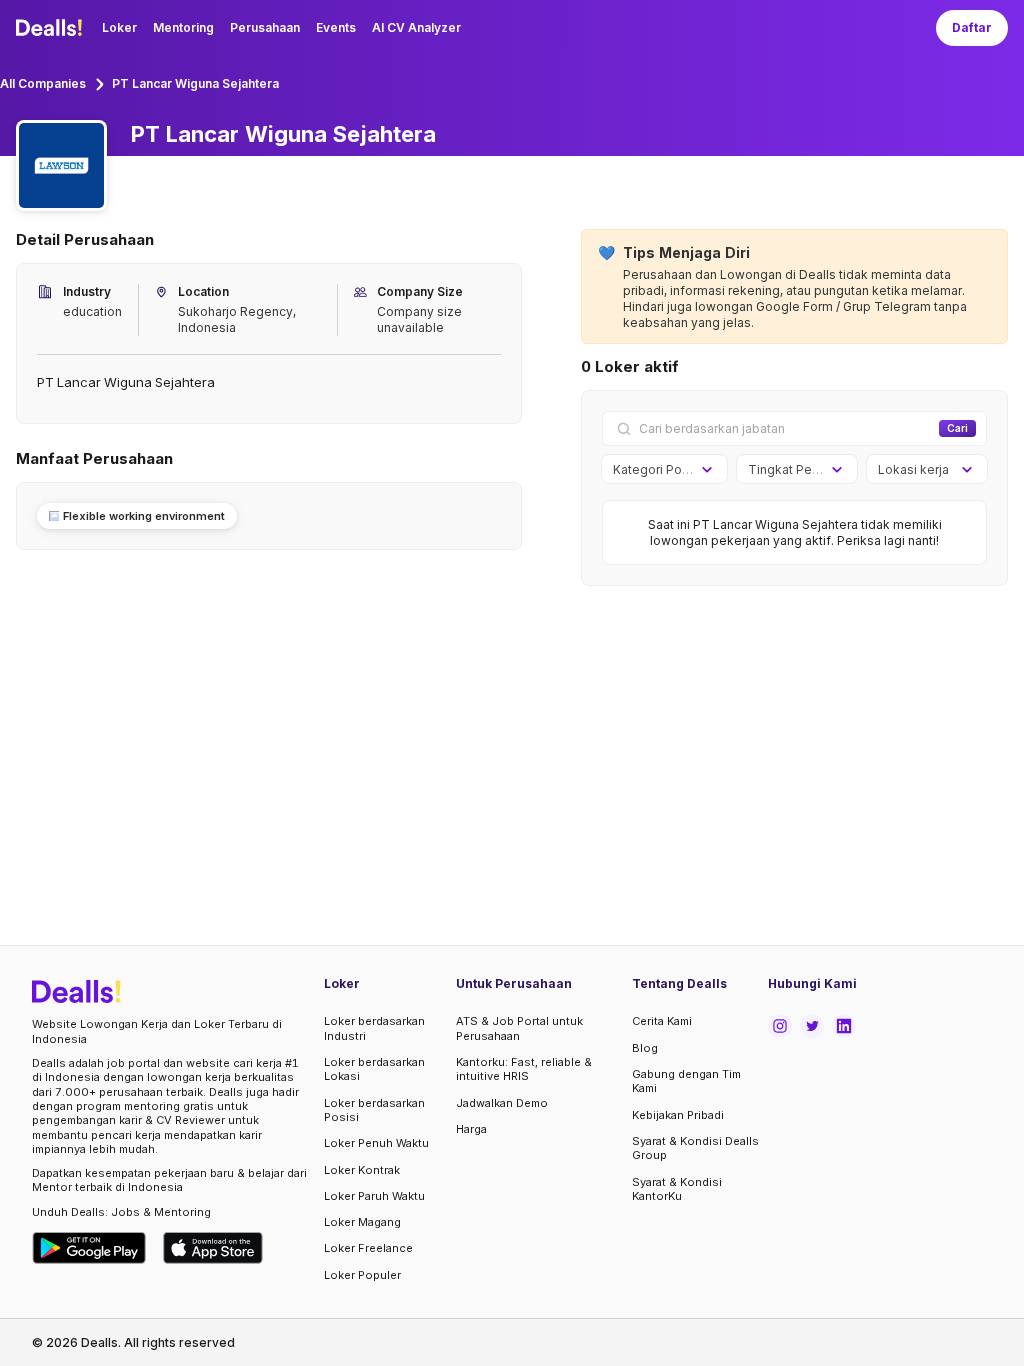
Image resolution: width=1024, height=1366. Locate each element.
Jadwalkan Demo (502, 1103)
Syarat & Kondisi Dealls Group (695, 1148)
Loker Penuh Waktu (376, 1143)
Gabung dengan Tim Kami (686, 1081)
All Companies (43, 83)
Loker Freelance (368, 1248)
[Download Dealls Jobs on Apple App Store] (213, 1248)
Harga (471, 1129)
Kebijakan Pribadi (678, 1115)
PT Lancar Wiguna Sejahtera (195, 83)
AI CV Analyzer (416, 27)
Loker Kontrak (362, 1170)
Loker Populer (362, 1275)
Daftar (972, 27)
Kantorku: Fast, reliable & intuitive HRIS (524, 1069)
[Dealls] (52, 28)
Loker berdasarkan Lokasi (374, 1069)
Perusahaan (265, 27)
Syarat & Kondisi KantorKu (677, 1189)
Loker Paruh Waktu (374, 1196)
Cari (957, 428)
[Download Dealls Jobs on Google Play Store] (89, 1248)
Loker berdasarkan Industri (374, 1028)
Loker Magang (362, 1222)
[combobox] (657, 470)
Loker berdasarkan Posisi (374, 1110)
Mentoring (183, 27)
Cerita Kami (662, 1021)
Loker (119, 27)
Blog (645, 1048)
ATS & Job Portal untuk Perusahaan (519, 1028)
